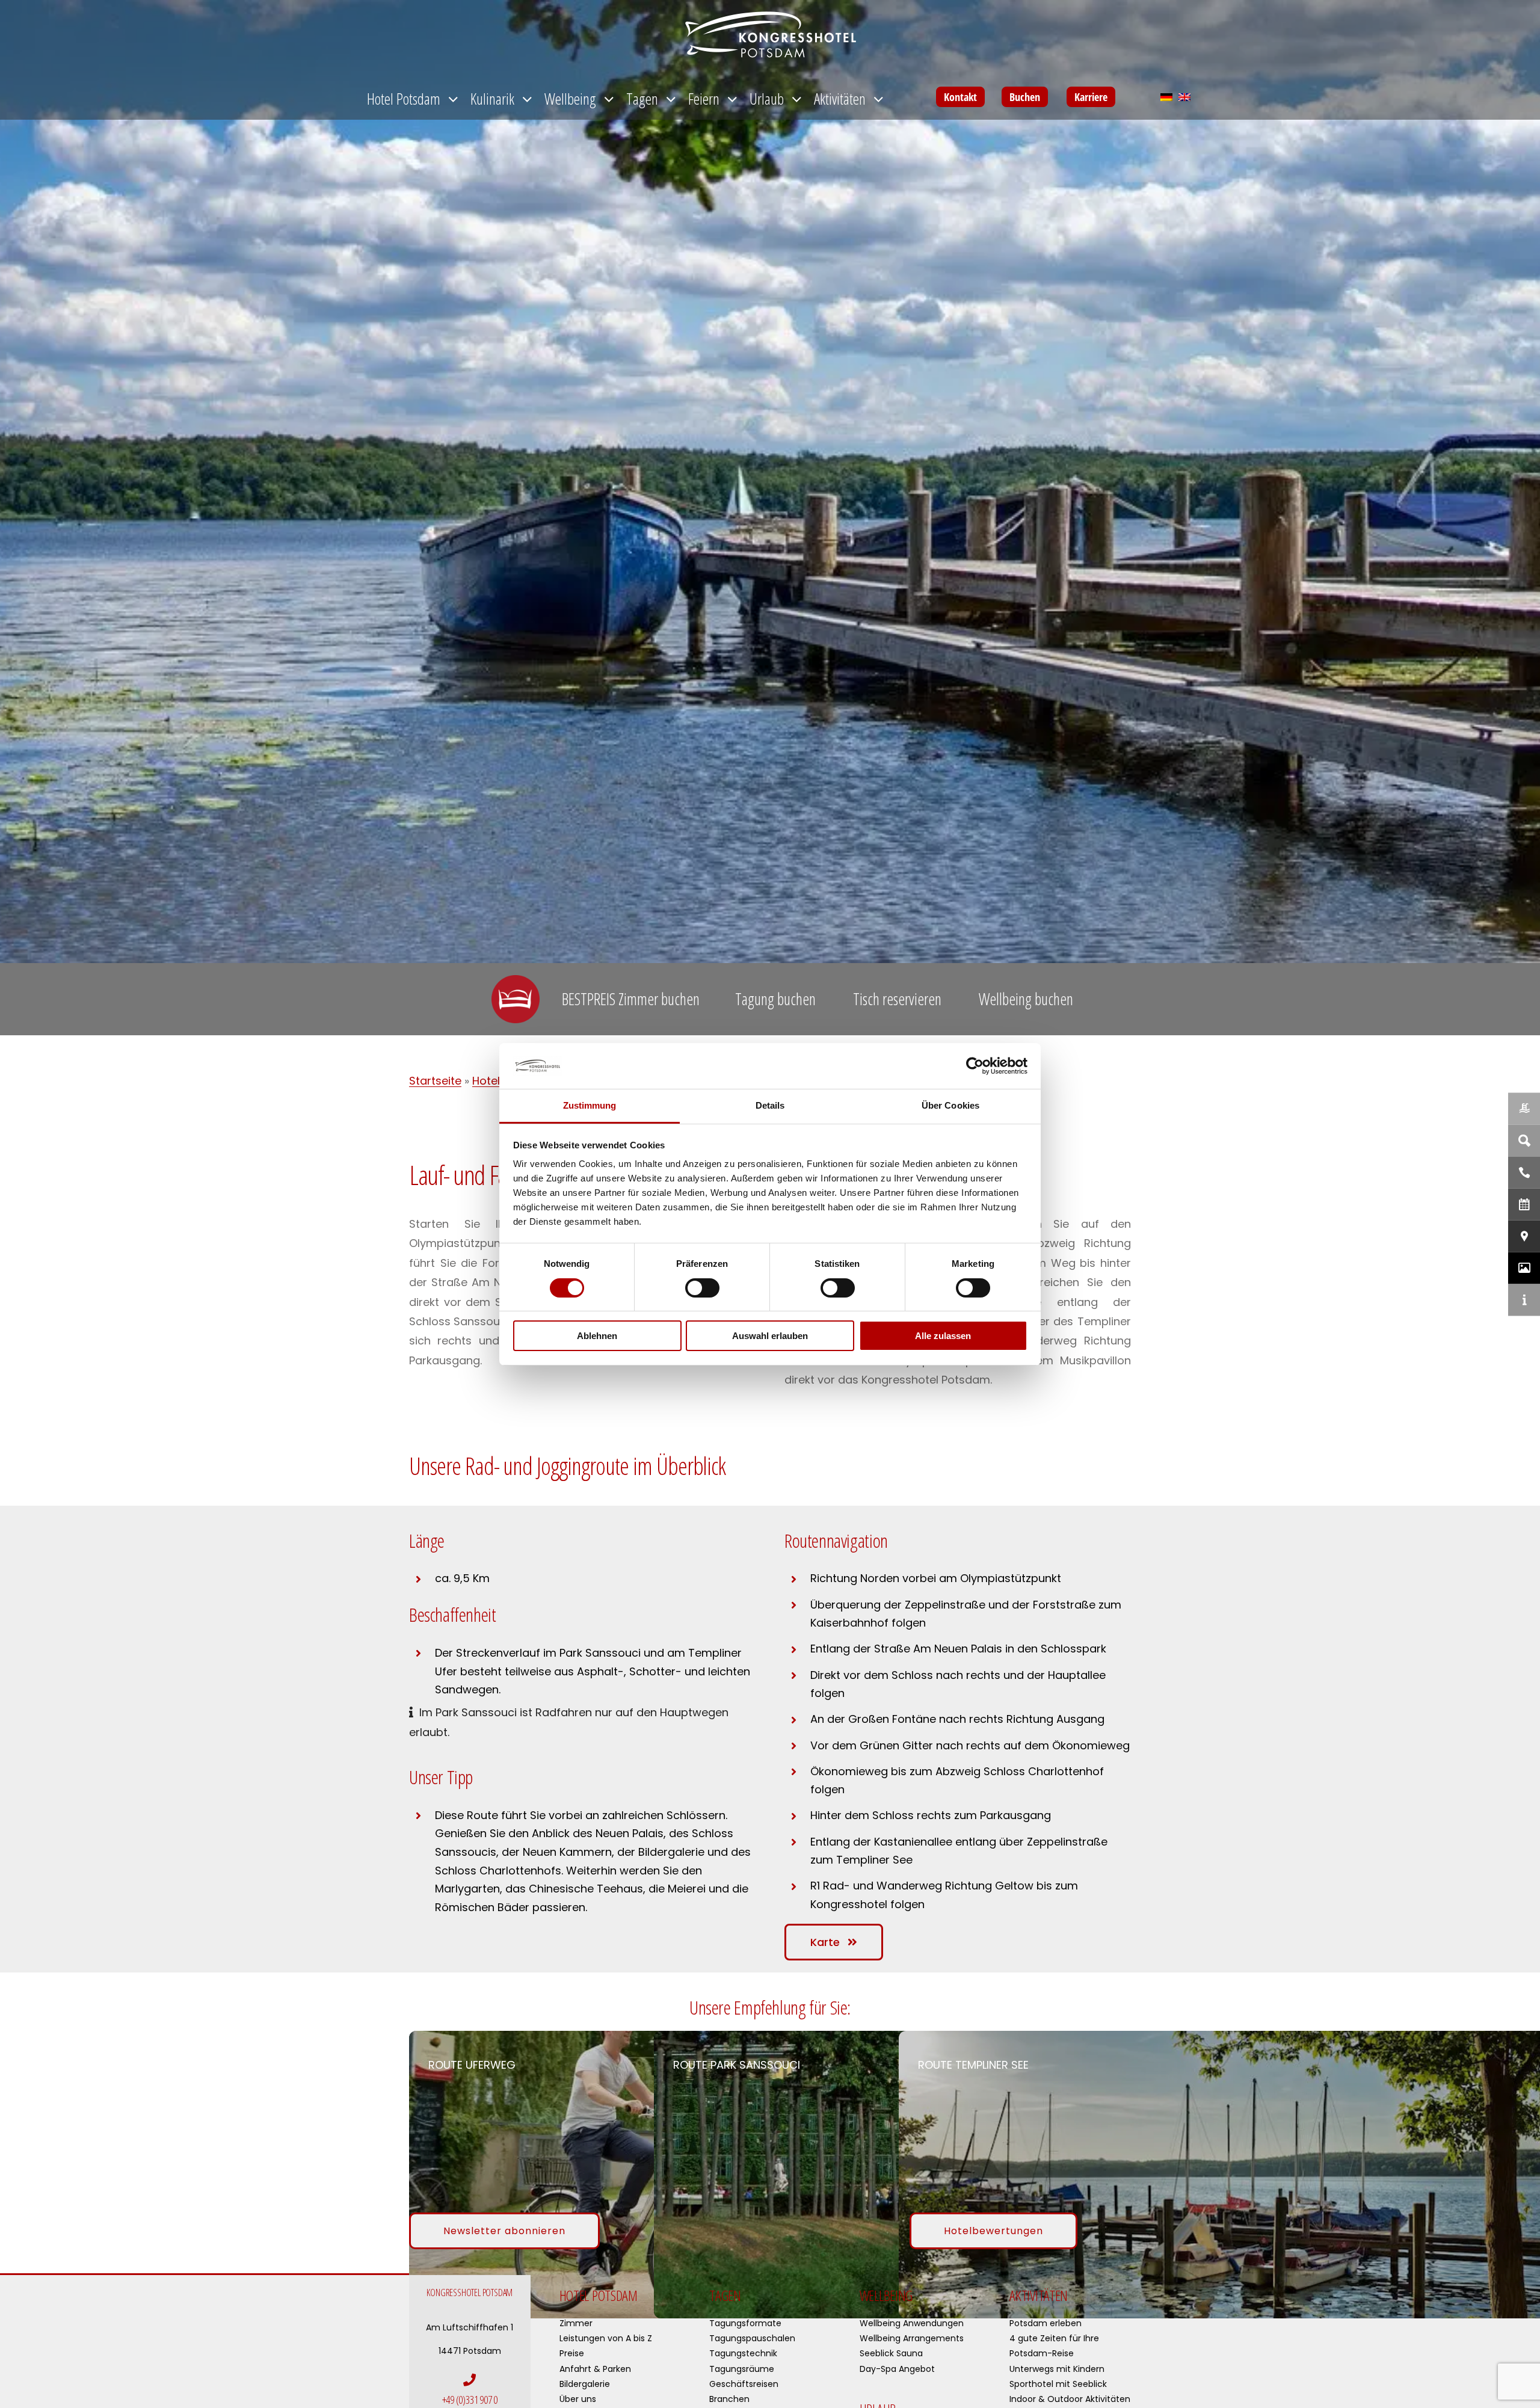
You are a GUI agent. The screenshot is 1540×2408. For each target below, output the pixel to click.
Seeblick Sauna (891, 2353)
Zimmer (576, 2323)
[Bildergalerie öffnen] (1524, 1268)
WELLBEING (886, 2295)
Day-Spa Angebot (897, 2369)
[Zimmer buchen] (1524, 1204)
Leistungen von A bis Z (606, 2338)
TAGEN (725, 2295)
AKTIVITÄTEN (1039, 2295)
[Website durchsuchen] (1524, 1140)
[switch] (702, 1288)
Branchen (729, 2399)
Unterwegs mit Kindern (1057, 2369)
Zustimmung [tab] (590, 1105)
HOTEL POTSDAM (599, 2295)
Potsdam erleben (1046, 2323)
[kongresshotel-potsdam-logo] (770, 35)
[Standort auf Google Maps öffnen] (1524, 1236)
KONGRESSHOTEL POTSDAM (470, 2293)
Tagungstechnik (743, 2353)
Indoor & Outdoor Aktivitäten (1070, 2399)
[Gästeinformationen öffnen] (1524, 1300)
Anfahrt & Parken (595, 2369)
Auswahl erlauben (770, 1336)
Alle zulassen (943, 1336)
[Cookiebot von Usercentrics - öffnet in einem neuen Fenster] (975, 1066)
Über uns (578, 2399)
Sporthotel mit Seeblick (1058, 2384)
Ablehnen (597, 1336)
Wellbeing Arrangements (912, 2338)
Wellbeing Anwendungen (912, 2323)
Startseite (435, 1081)
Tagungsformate (745, 2323)
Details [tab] (770, 1105)
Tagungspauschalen (752, 2338)
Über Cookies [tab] (950, 1105)
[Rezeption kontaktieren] (1524, 1172)
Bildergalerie (585, 2384)
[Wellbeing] (1524, 1108)
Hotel (486, 1081)
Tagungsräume (742, 2369)
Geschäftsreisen (744, 2384)
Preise (572, 2353)
